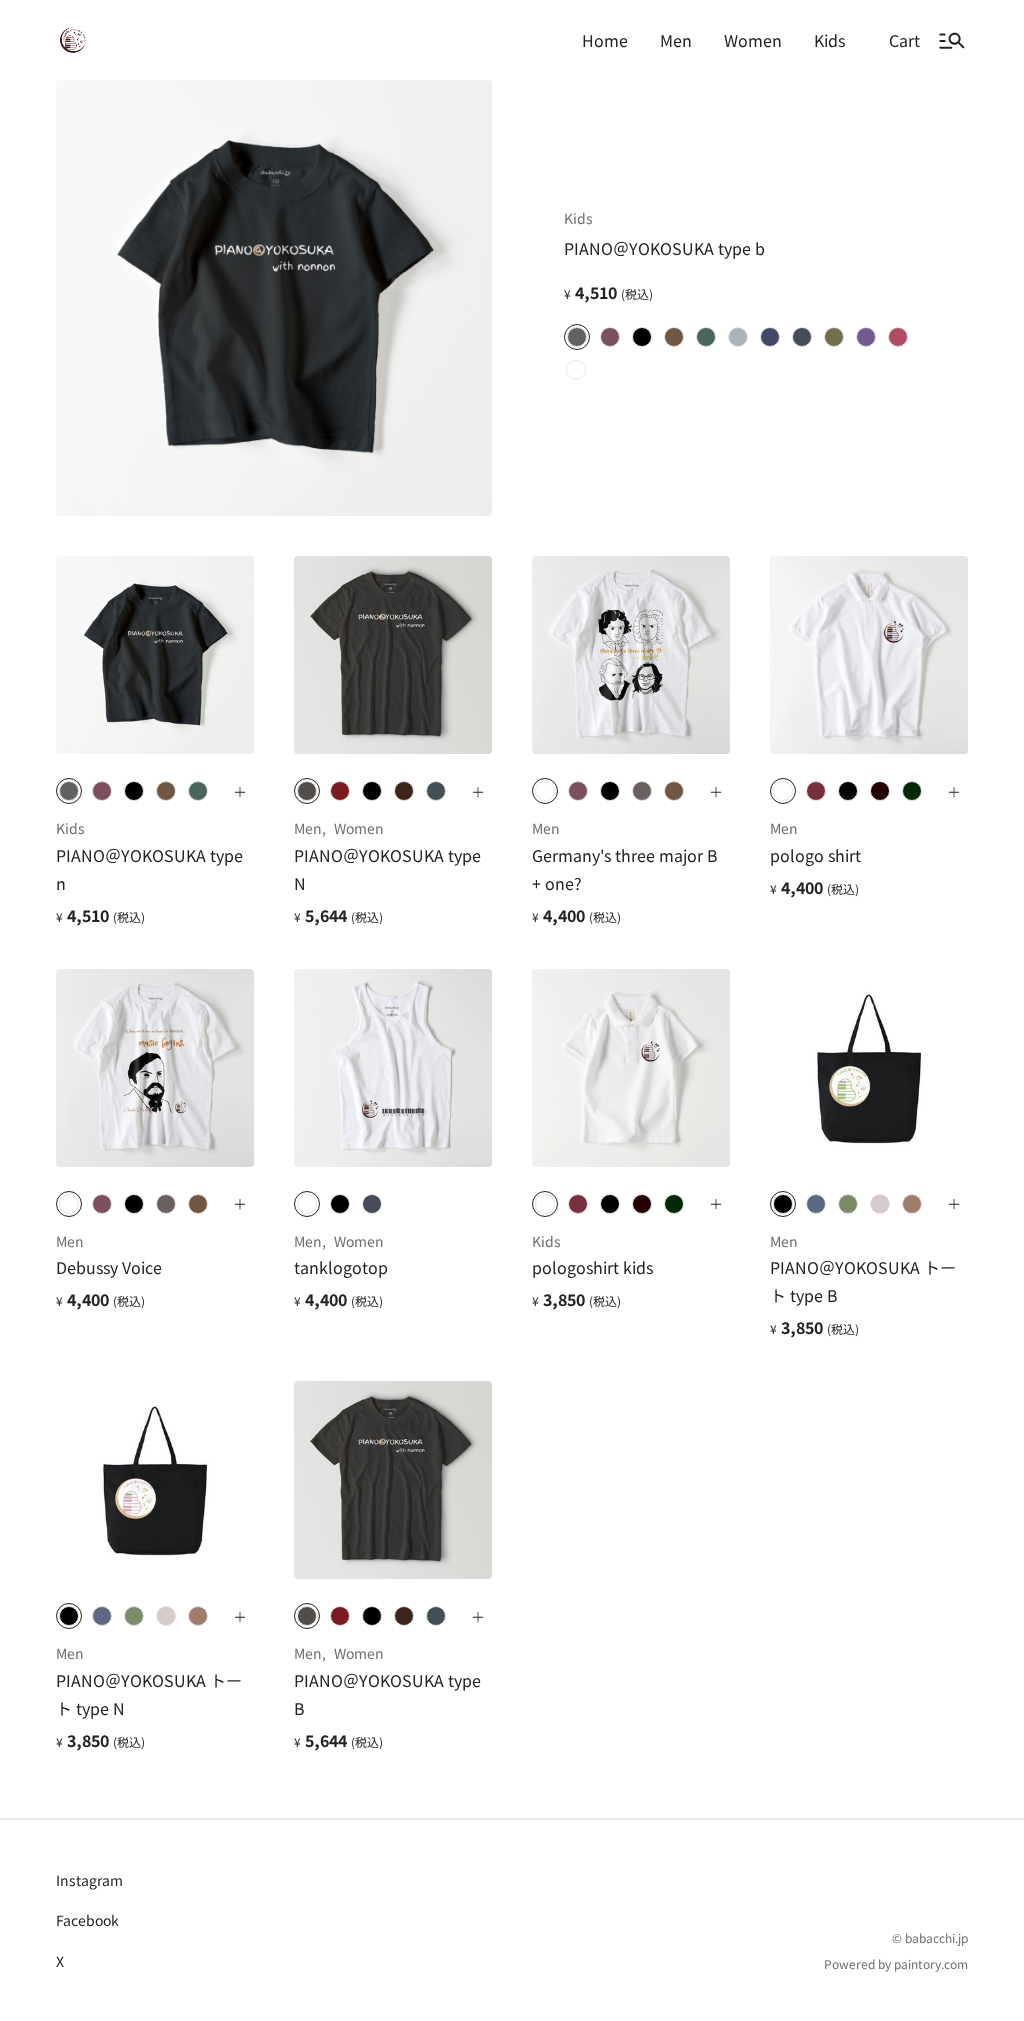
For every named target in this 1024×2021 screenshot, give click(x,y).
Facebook (87, 1920)
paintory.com (931, 1963)
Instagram (89, 1880)
